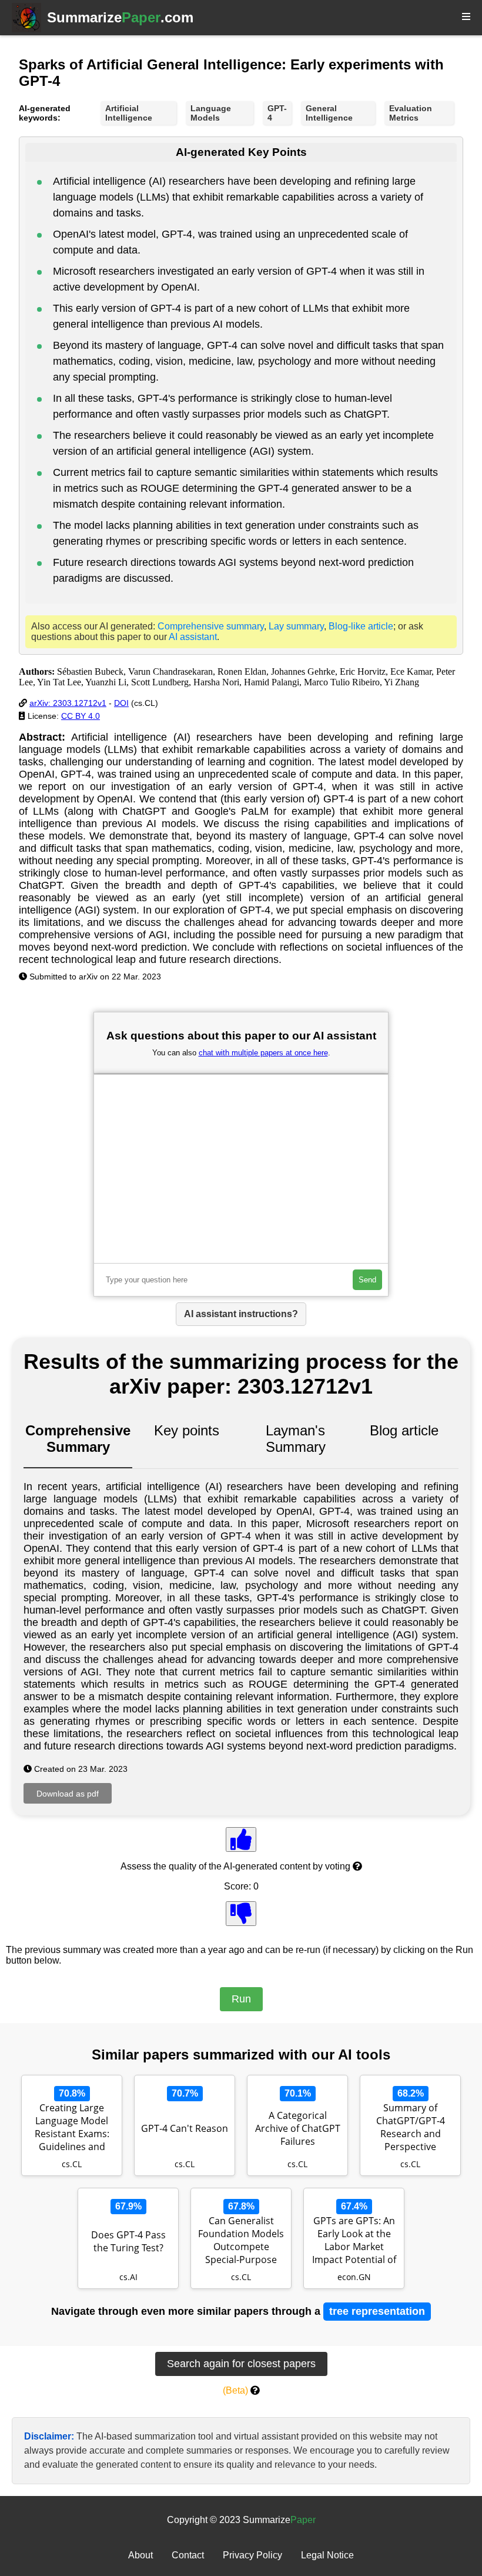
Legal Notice (327, 2555)
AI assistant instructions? (241, 1314)
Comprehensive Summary (78, 1439)
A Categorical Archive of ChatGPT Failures (298, 2128)
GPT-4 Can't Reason (185, 2128)
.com (120, 17)
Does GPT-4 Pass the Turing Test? (128, 2241)
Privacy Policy (252, 2555)
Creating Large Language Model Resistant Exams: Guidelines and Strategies (72, 2128)
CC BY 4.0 (81, 716)
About (140, 2555)
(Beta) (235, 2390)
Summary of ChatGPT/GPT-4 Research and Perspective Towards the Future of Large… (410, 2128)
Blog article (404, 1430)
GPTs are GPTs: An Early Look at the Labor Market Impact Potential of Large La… (354, 2241)
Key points (187, 1430)
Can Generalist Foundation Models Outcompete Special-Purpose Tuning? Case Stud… (241, 2241)
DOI (121, 703)
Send (367, 1280)
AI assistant (193, 637)
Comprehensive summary (211, 626)
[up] (241, 1839)
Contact (188, 2555)
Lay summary (296, 626)
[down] (241, 1914)
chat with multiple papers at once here (263, 1053)
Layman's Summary (296, 1439)
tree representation (377, 2311)
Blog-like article (361, 626)
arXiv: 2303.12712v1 (68, 703)
